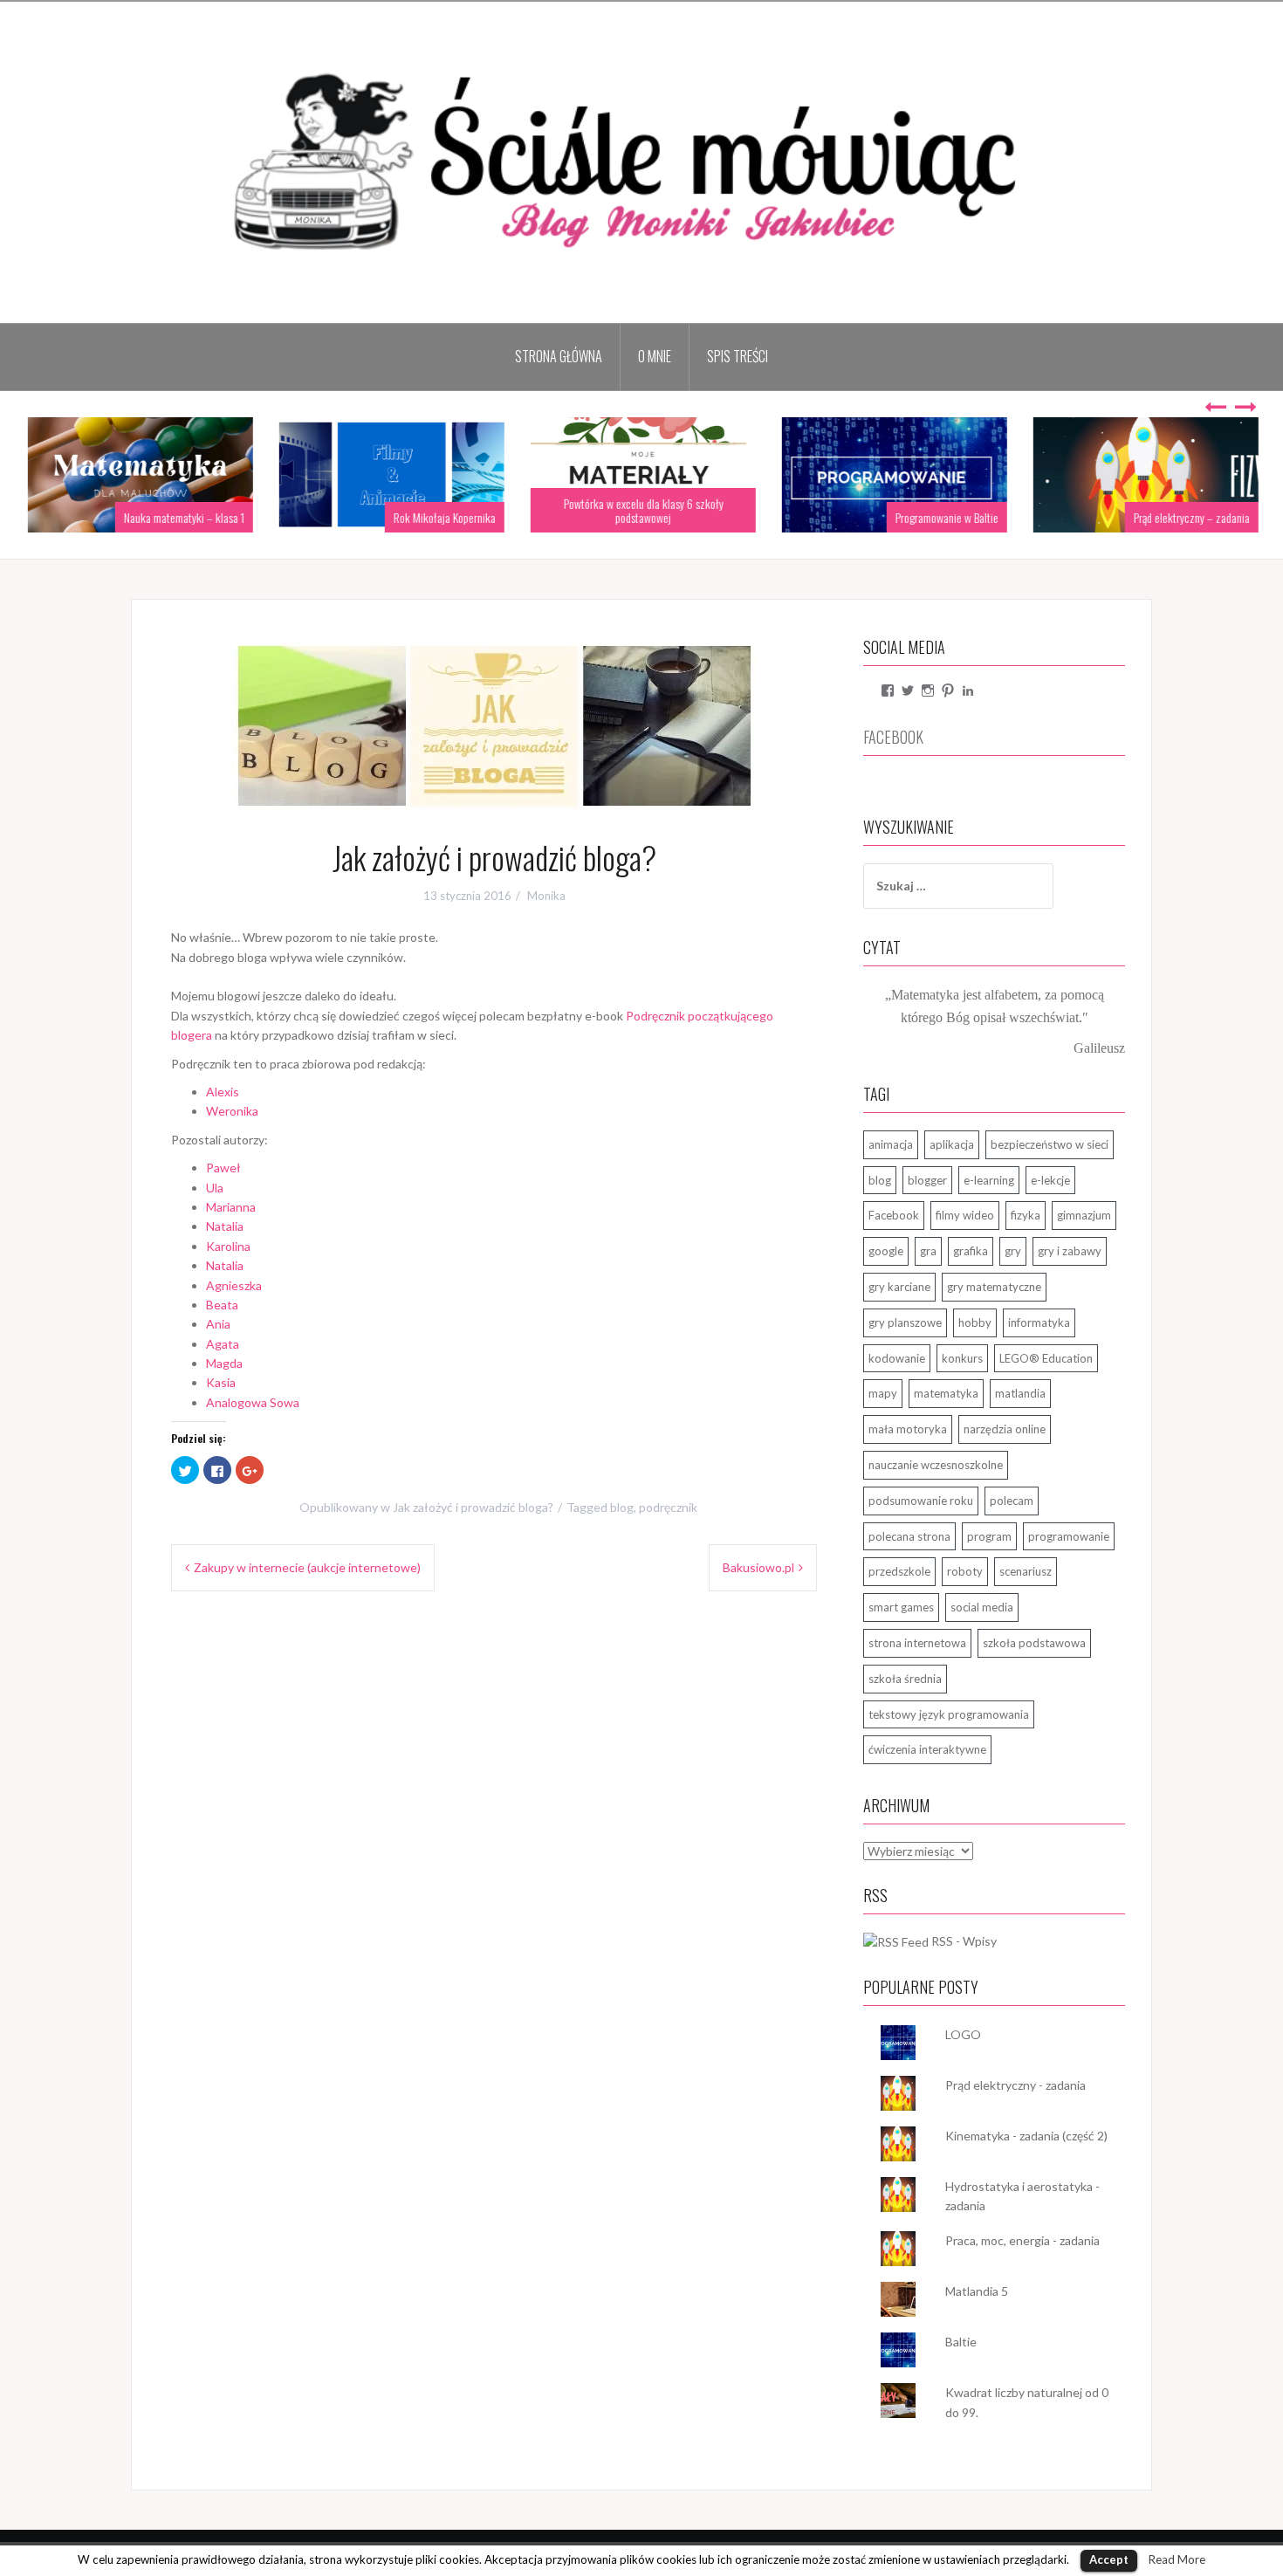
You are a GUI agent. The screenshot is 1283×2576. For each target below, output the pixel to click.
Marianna (231, 1207)
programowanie (1069, 1536)
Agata (223, 1344)
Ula (215, 1188)
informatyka (1039, 1322)
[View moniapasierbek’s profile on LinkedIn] (968, 690)
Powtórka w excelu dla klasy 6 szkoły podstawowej (642, 510)
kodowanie (897, 1358)
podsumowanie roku (921, 1501)
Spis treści (738, 356)
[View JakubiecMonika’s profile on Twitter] (908, 690)
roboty (965, 1571)
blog (622, 1507)
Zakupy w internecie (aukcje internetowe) (307, 1567)
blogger (927, 1180)
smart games (901, 1607)
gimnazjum (1084, 1215)
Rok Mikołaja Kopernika (443, 517)
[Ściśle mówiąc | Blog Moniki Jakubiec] (641, 161)
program (989, 1536)
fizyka (1026, 1215)
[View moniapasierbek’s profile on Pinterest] (948, 690)
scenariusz (1026, 1571)
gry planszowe (905, 1322)
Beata (222, 1305)
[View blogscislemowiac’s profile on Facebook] (888, 690)
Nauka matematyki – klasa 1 (182, 517)
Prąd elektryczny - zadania (1015, 2085)
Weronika (232, 1111)
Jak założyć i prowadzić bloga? (473, 1507)
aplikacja (952, 1144)
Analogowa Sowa (253, 1402)
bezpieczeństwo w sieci (1050, 1144)
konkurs (962, 1358)
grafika (971, 1251)
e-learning (989, 1180)
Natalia (225, 1226)
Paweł (223, 1168)
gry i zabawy (1070, 1251)
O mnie (655, 356)
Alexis (223, 1092)
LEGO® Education (1046, 1358)
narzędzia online (1005, 1429)
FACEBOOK (893, 737)
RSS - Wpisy (964, 1941)
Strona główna (559, 356)
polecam (1012, 1501)
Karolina (228, 1246)
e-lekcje (1050, 1180)
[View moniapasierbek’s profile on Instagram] (928, 690)
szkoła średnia (905, 1679)
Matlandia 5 (977, 2291)
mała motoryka (908, 1429)
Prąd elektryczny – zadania (1190, 517)
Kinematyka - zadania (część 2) (1026, 2136)
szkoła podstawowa (1034, 1643)
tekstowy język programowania (949, 1714)
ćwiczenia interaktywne (927, 1749)
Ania (218, 1324)
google (886, 1251)
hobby (975, 1322)
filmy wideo (965, 1215)
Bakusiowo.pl (758, 1567)
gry (1013, 1251)
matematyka (946, 1393)
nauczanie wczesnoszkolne (936, 1465)
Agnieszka (234, 1285)
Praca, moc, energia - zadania (1022, 2240)
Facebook (894, 1215)
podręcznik (668, 1507)
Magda (224, 1363)
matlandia (1020, 1393)
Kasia (221, 1382)
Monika (546, 896)
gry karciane (899, 1287)
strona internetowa (917, 1643)
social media (982, 1607)
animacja (891, 1144)
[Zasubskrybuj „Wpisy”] (896, 1941)
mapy (883, 1393)
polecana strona (909, 1536)
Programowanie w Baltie (945, 517)
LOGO (963, 2034)
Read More (1177, 2559)
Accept (1109, 2559)
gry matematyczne (994, 1287)
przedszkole (899, 1571)
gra (928, 1251)
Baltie (961, 2342)
